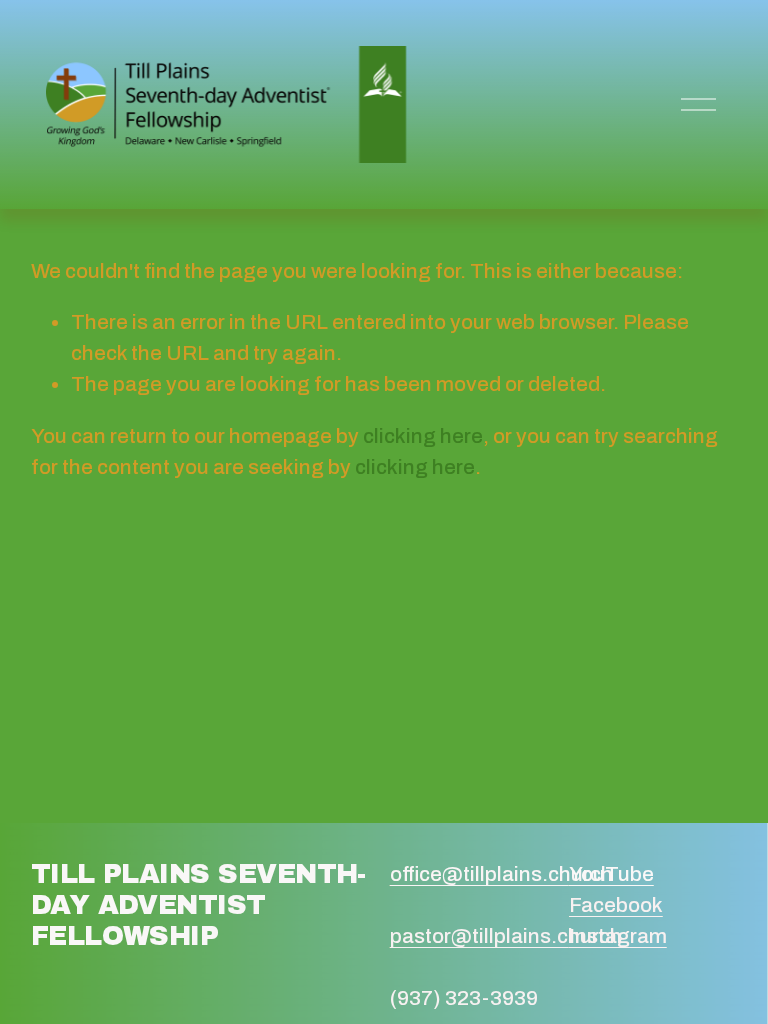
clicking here (423, 436)
